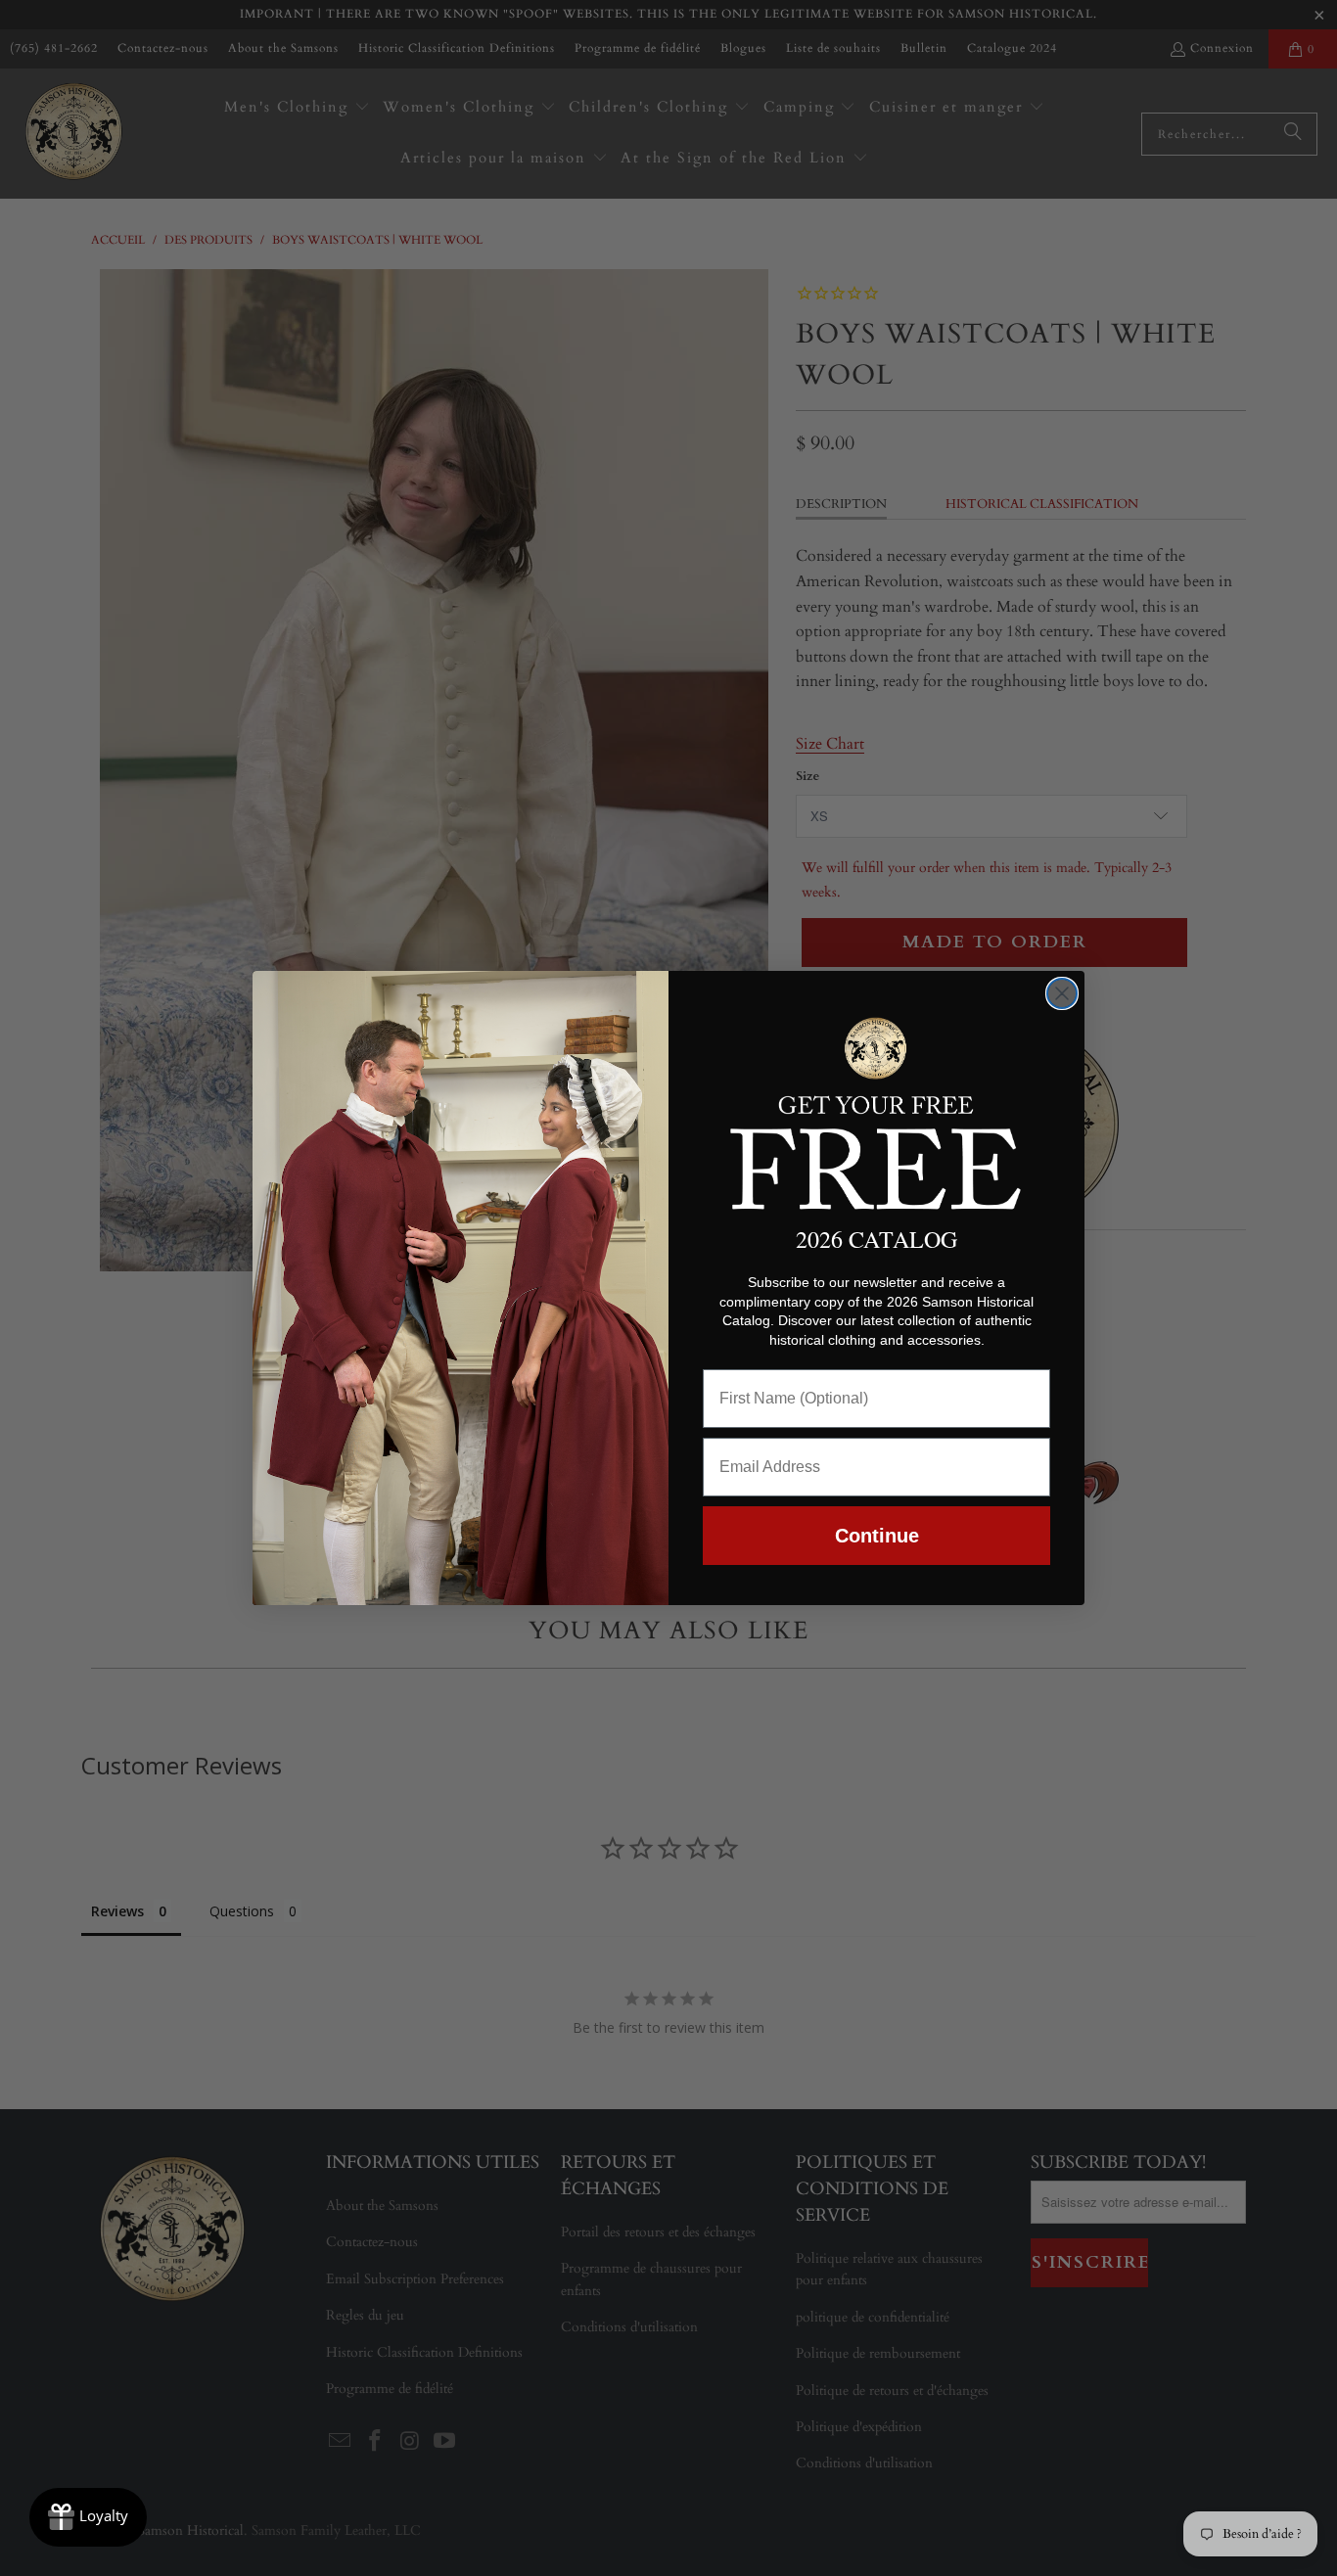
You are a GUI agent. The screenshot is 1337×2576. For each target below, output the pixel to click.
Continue (877, 1536)
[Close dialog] (1062, 993)
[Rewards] (88, 2517)
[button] (876, 1110)
